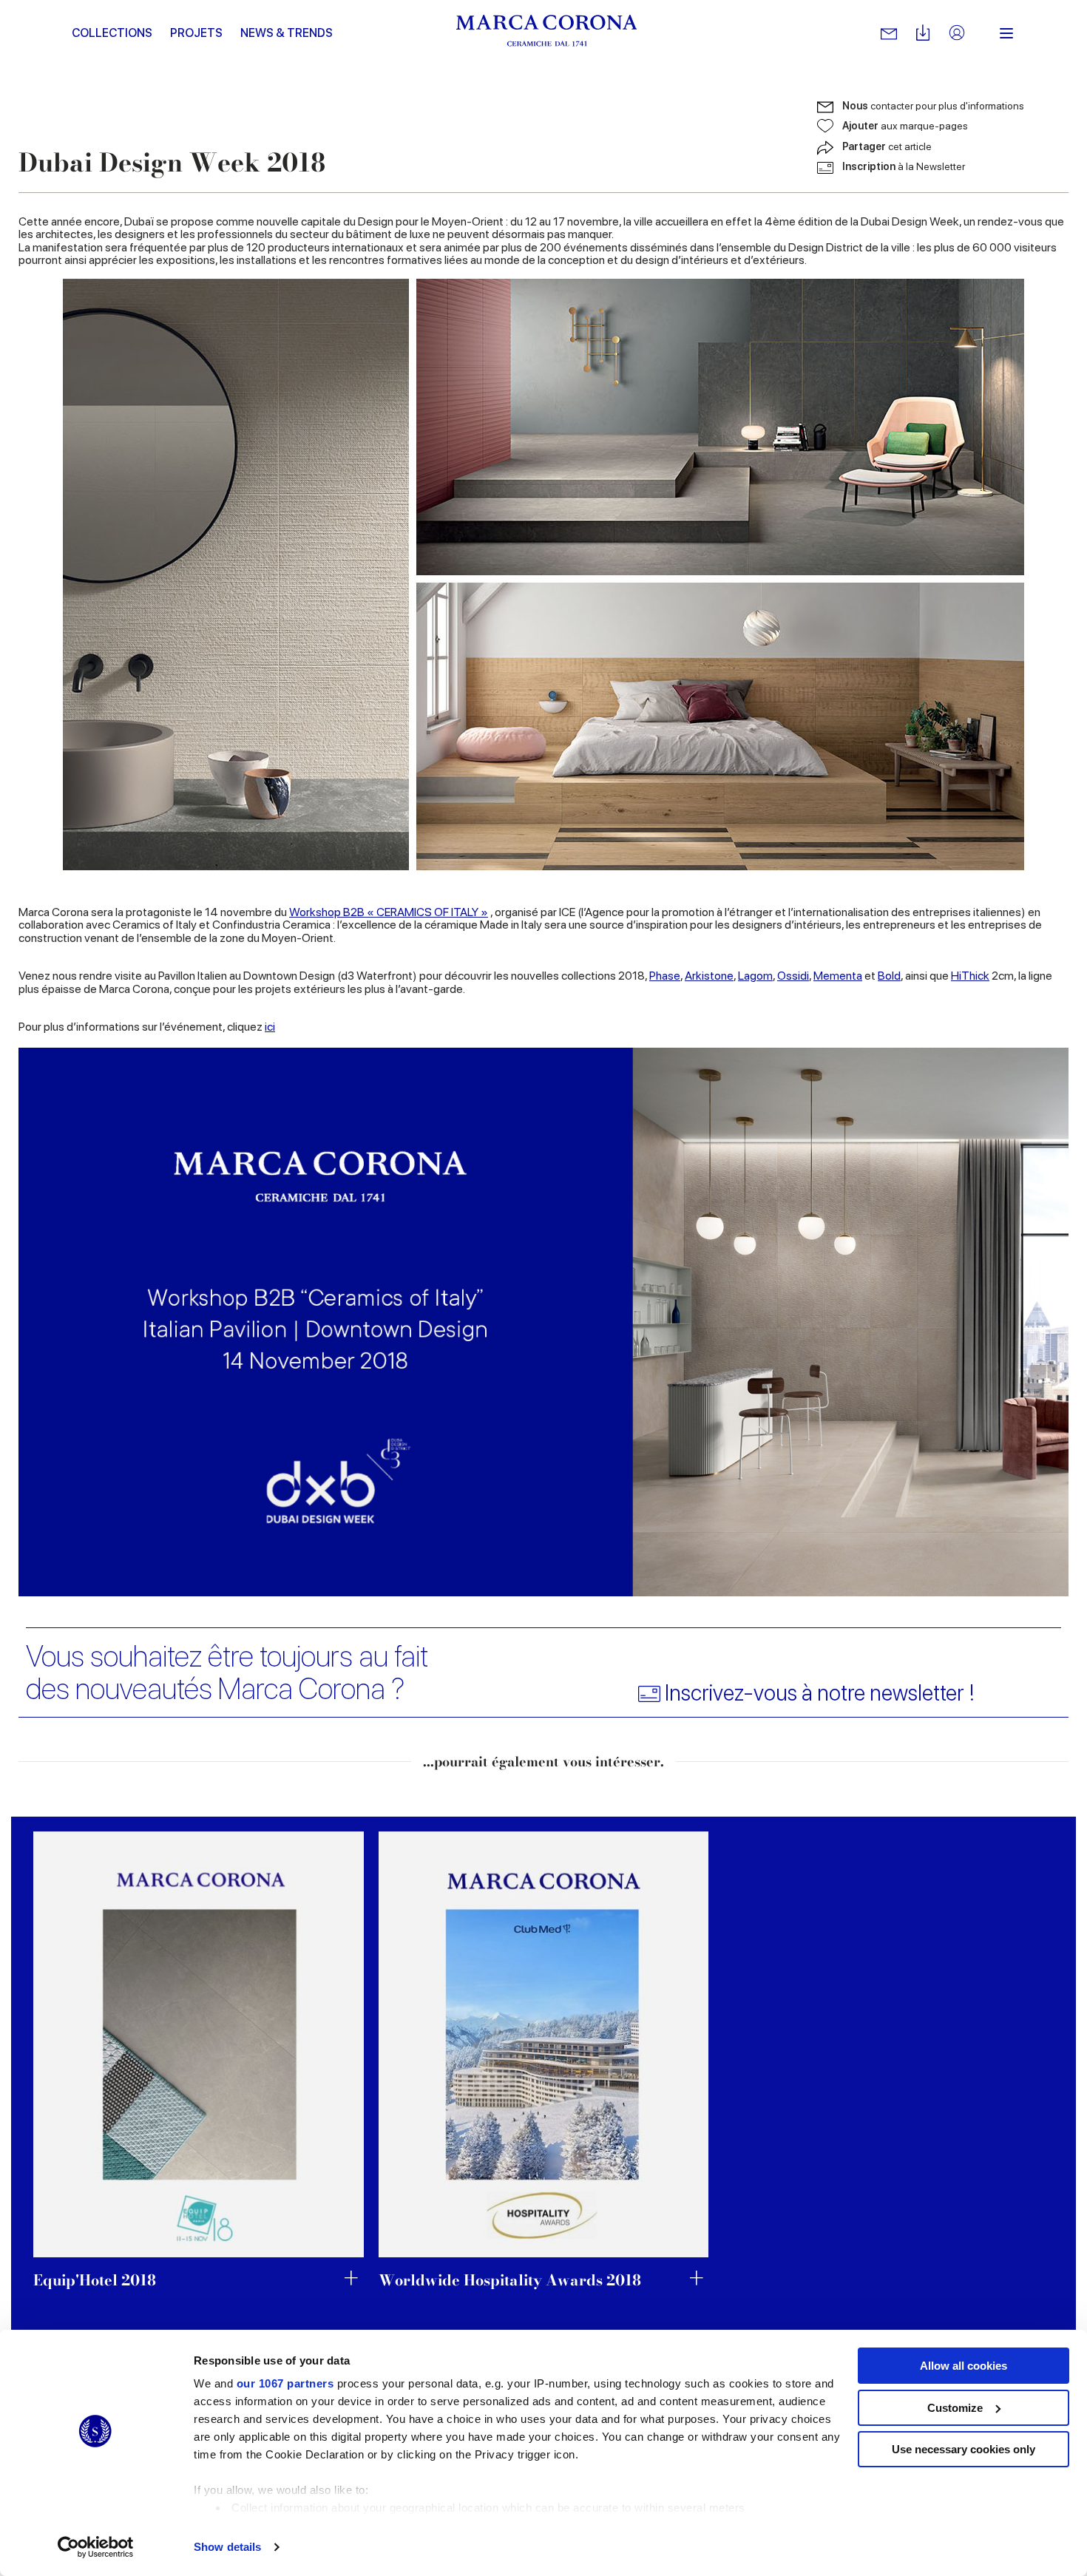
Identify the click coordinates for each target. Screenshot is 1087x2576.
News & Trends (287, 33)
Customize (955, 2408)
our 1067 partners (285, 2383)
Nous (933, 106)
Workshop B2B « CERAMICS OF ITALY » (389, 912)
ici (270, 1027)
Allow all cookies (964, 2366)
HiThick (970, 976)
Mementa (838, 976)
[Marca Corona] (547, 33)
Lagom (755, 976)
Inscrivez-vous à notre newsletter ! (820, 1693)
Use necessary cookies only (964, 2449)
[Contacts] (889, 33)
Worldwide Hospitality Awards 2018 (510, 2280)
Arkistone (709, 976)
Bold (889, 976)
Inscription (904, 166)
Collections (112, 33)
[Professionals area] (957, 34)
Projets (196, 33)
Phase (665, 976)
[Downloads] (923, 34)
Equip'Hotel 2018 (95, 2280)
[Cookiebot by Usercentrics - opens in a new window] (96, 2547)
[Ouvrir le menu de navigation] (1006, 33)
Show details (227, 2547)
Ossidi (793, 976)
